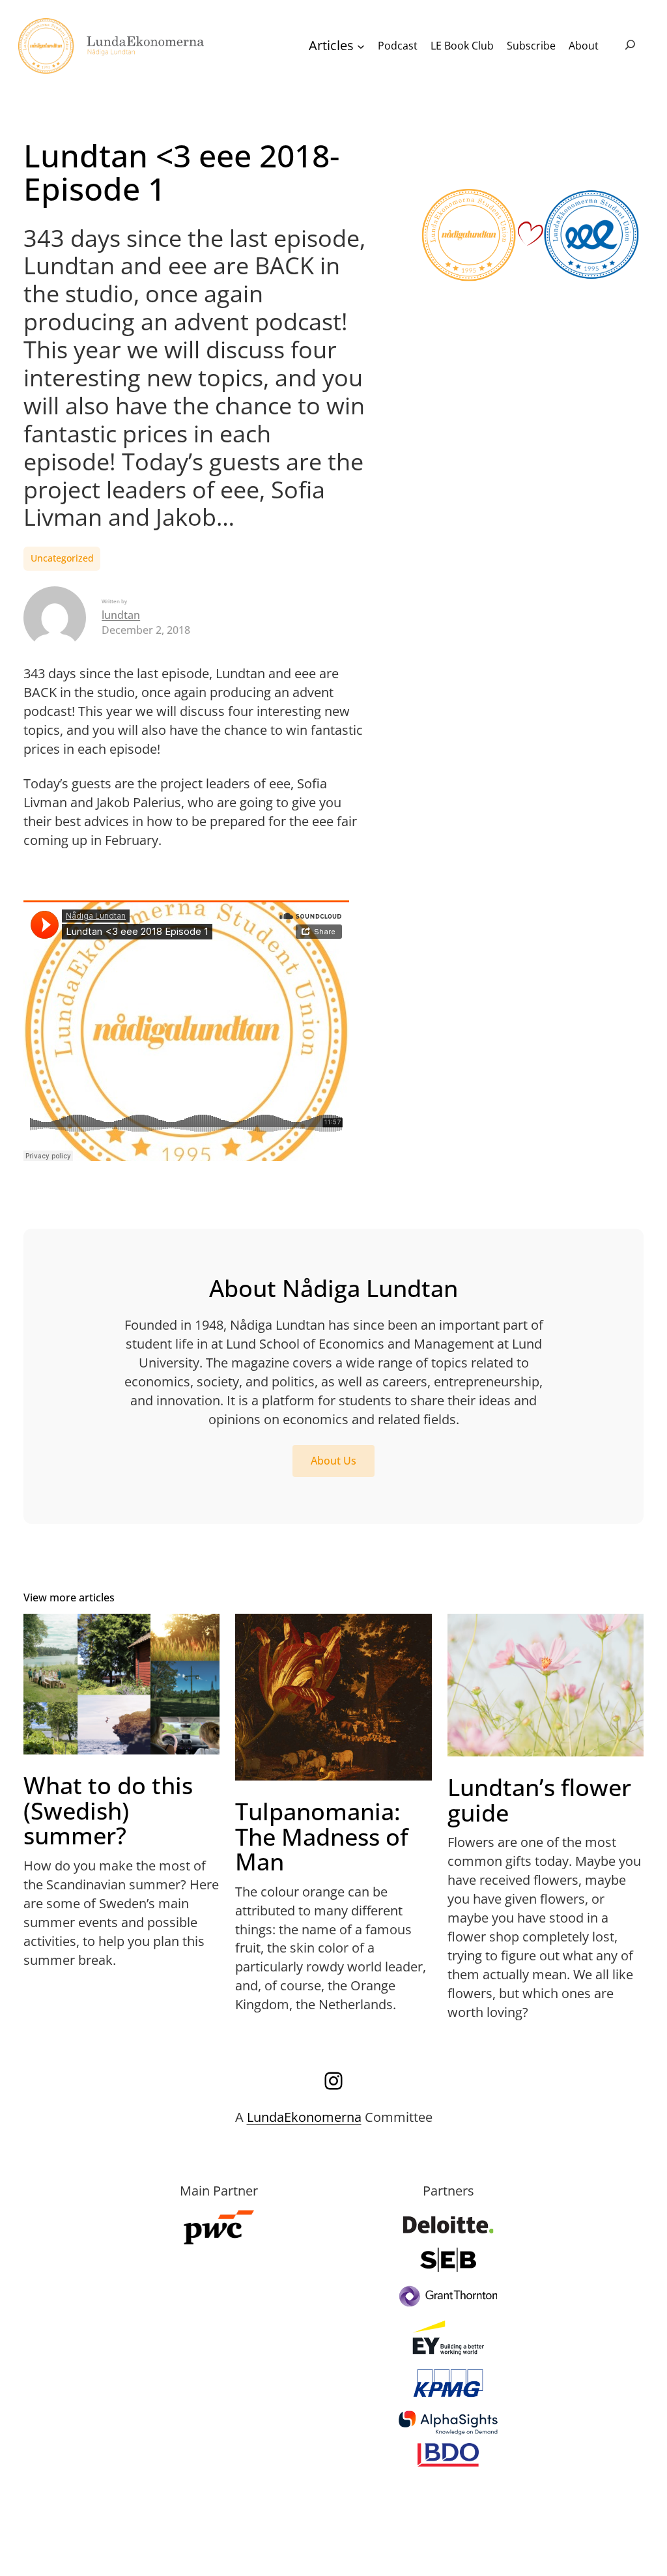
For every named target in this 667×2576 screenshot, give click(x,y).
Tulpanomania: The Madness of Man (322, 1837)
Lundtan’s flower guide (539, 1800)
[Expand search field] (630, 46)
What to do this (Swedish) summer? (108, 1810)
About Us (333, 1461)
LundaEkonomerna (304, 2117)
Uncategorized (62, 558)
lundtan (121, 615)
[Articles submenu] (361, 46)
